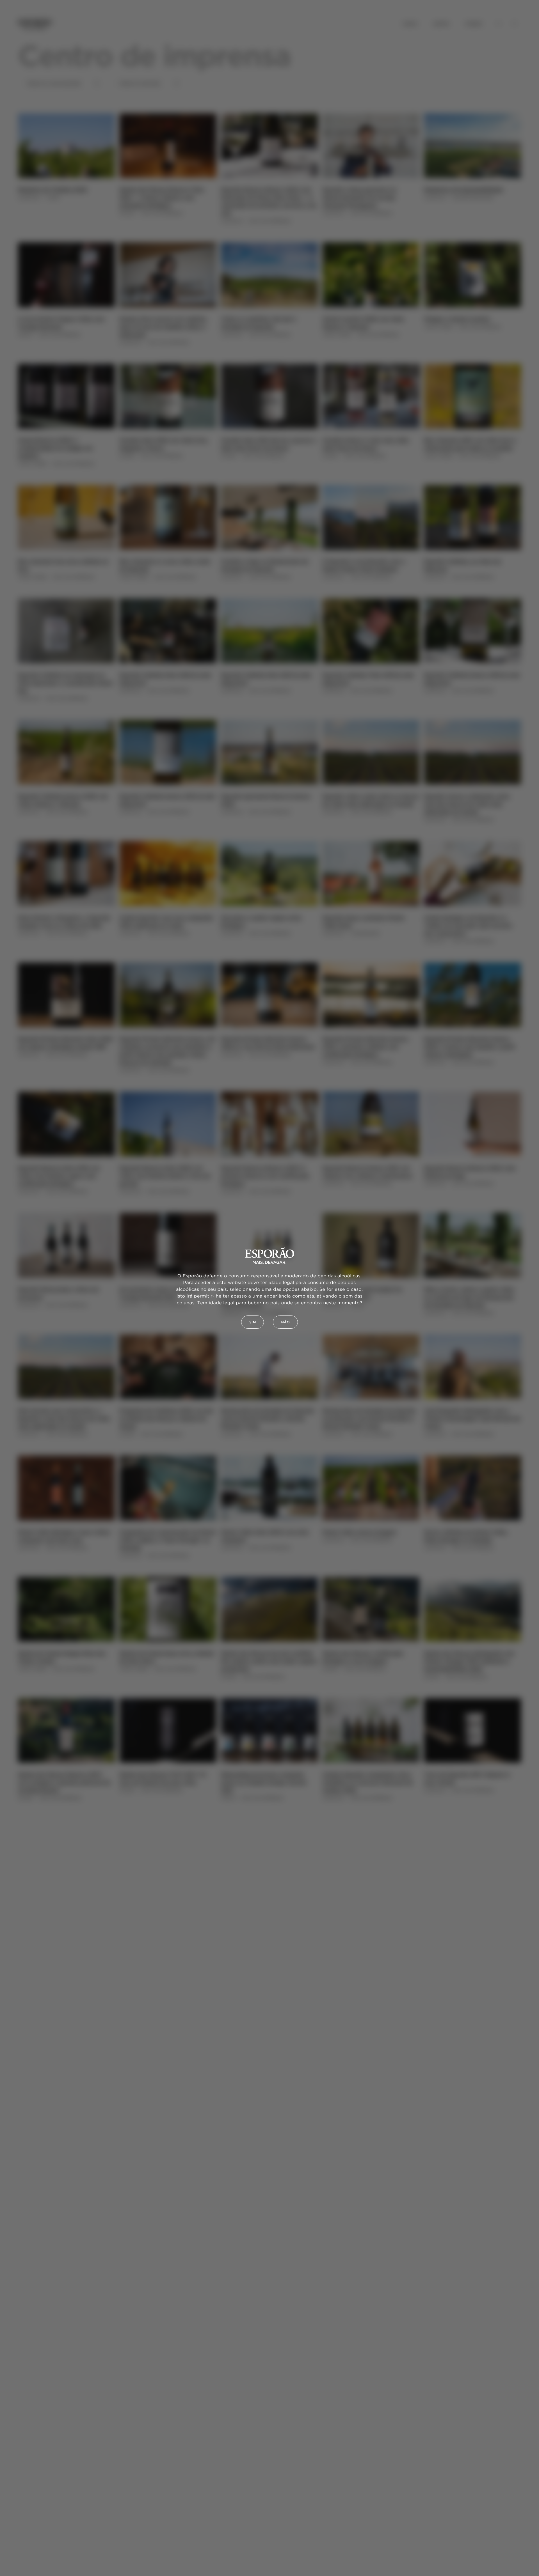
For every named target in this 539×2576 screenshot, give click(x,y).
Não (285, 1322)
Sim (253, 1322)
